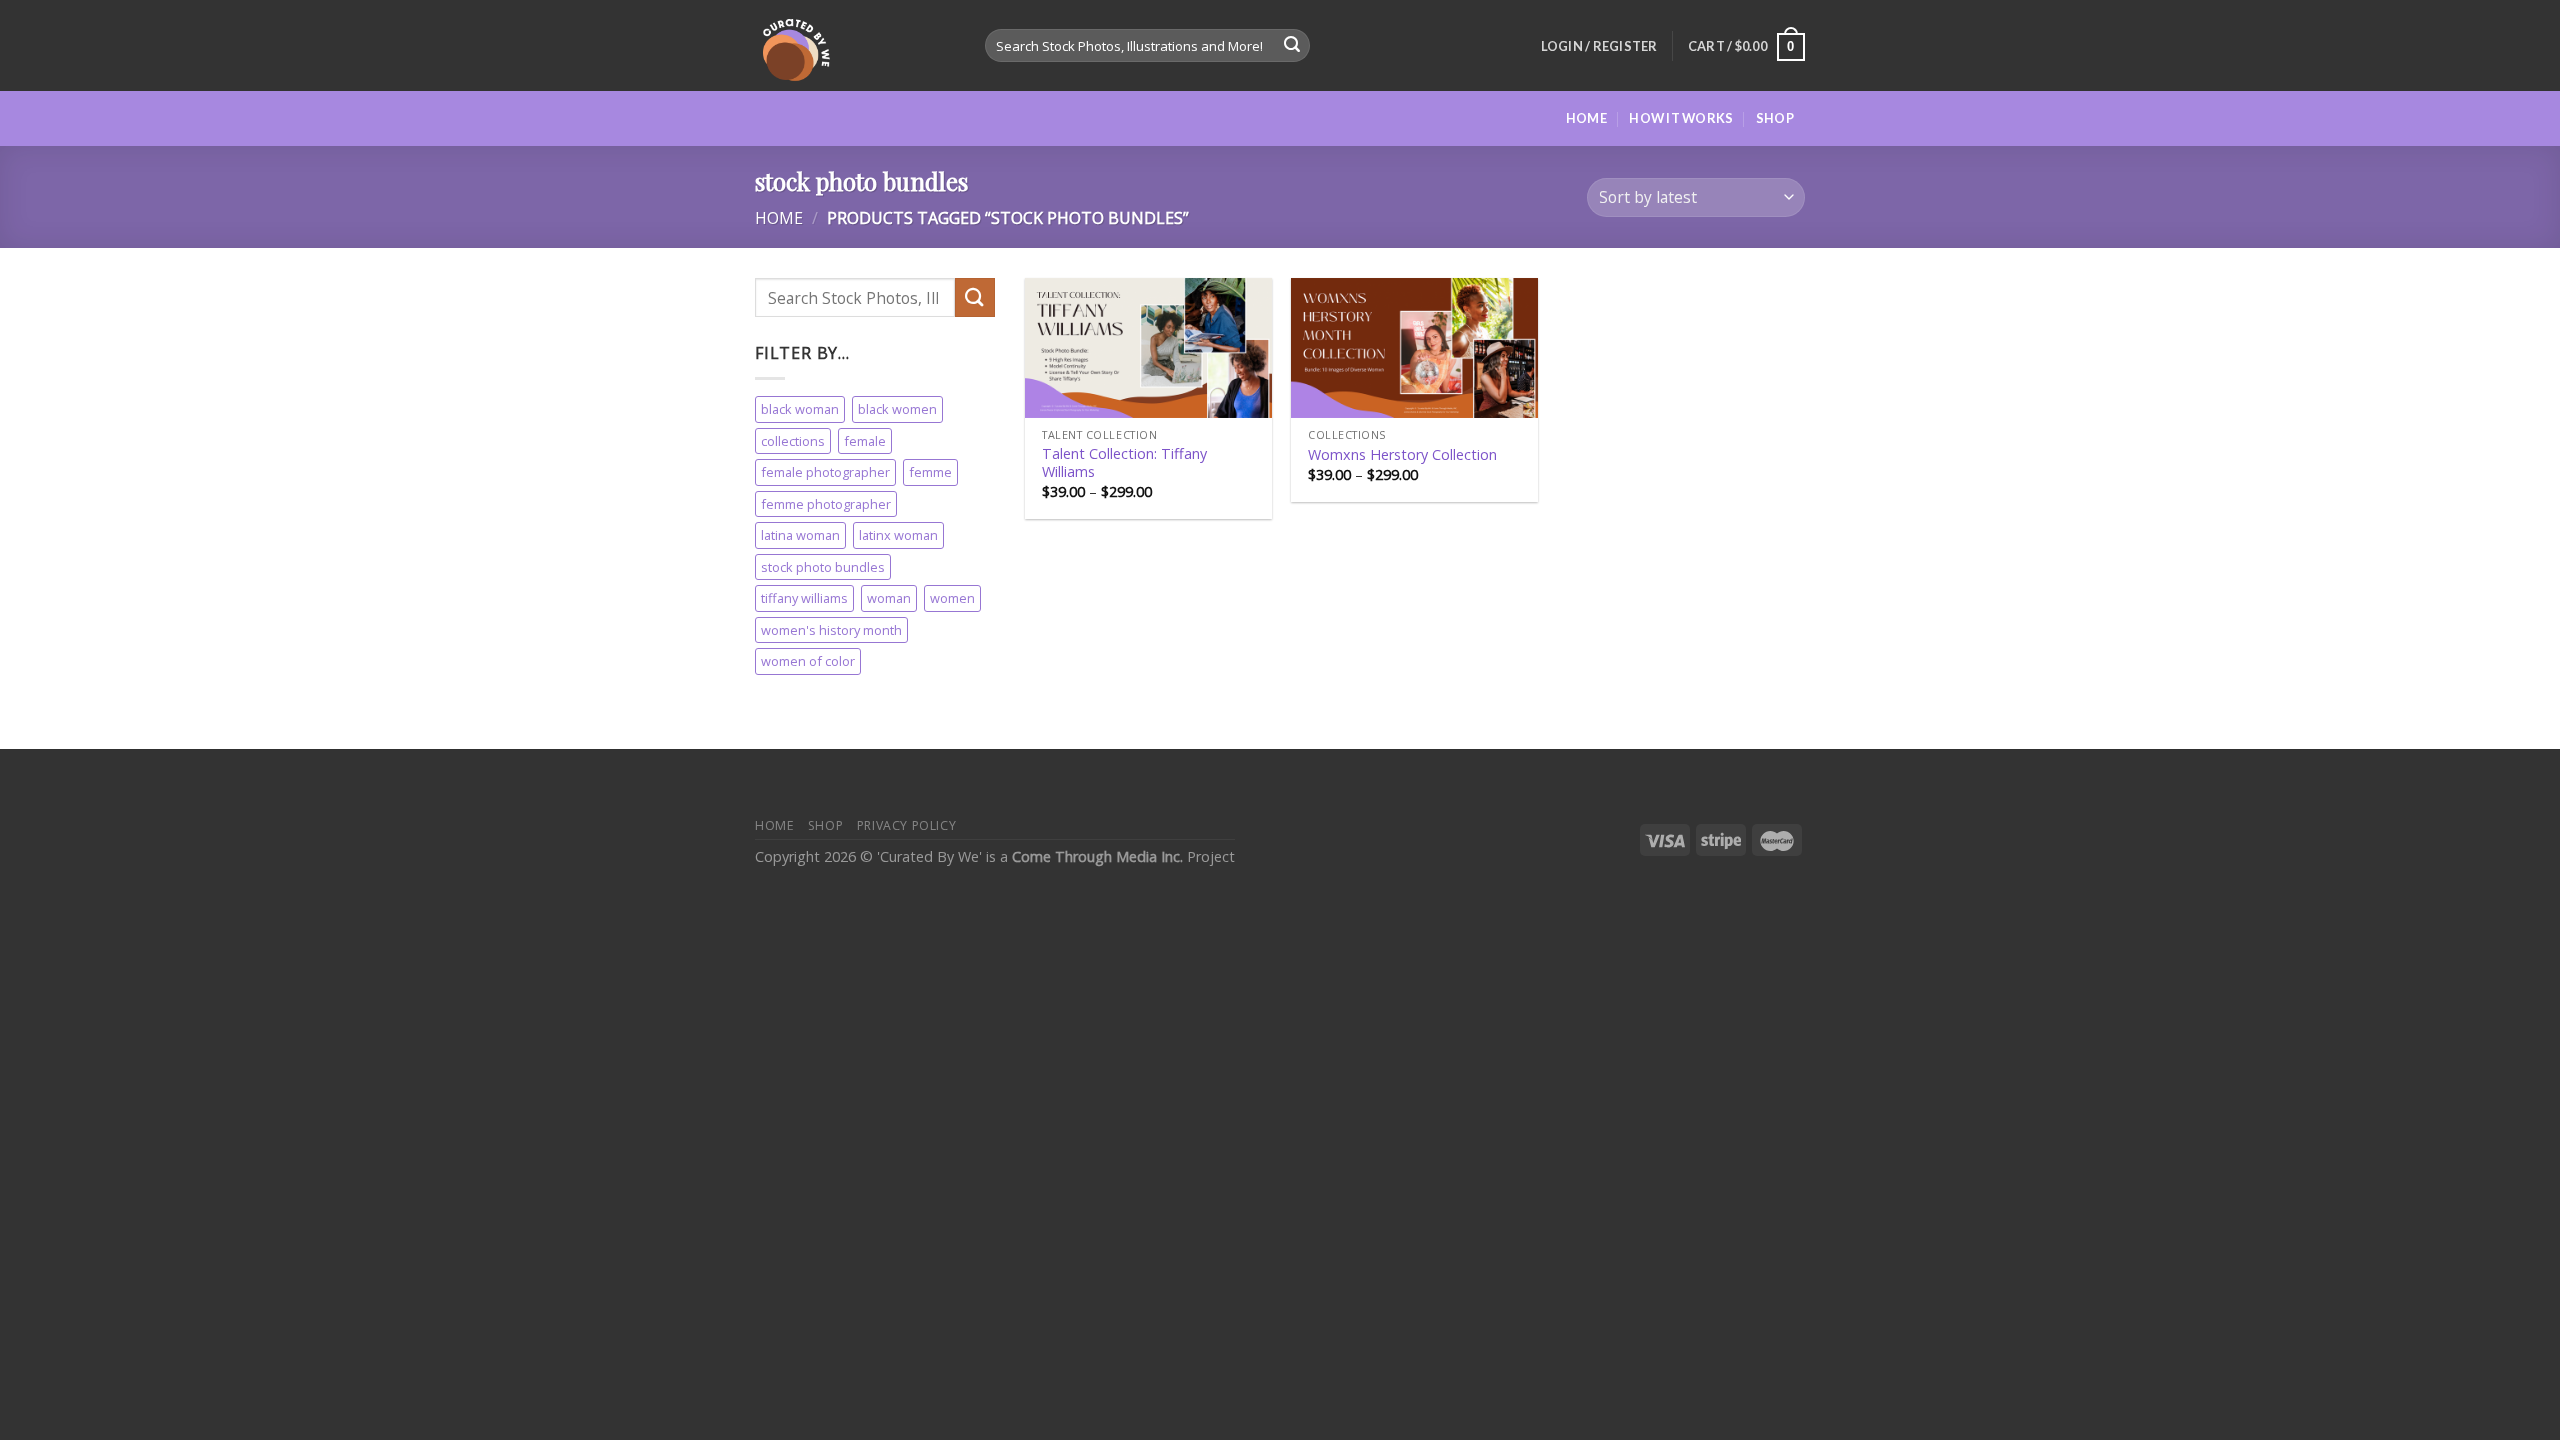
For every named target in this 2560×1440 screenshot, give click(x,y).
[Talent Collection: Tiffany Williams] (1148, 347)
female (865, 441)
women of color (808, 662)
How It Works (1681, 118)
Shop (1775, 118)
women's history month (831, 630)
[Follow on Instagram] (1818, 130)
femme (930, 473)
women (952, 599)
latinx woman (898, 536)
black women (897, 410)
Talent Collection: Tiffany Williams (1124, 463)
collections (793, 441)
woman (889, 599)
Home (1586, 118)
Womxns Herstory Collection (1402, 455)
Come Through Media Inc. (1099, 856)
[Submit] (1292, 46)
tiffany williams (804, 599)
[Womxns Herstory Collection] (1414, 347)
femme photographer (826, 504)
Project (1211, 856)
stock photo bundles (823, 567)
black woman (800, 410)
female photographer (825, 473)
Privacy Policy (907, 825)
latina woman (800, 536)
